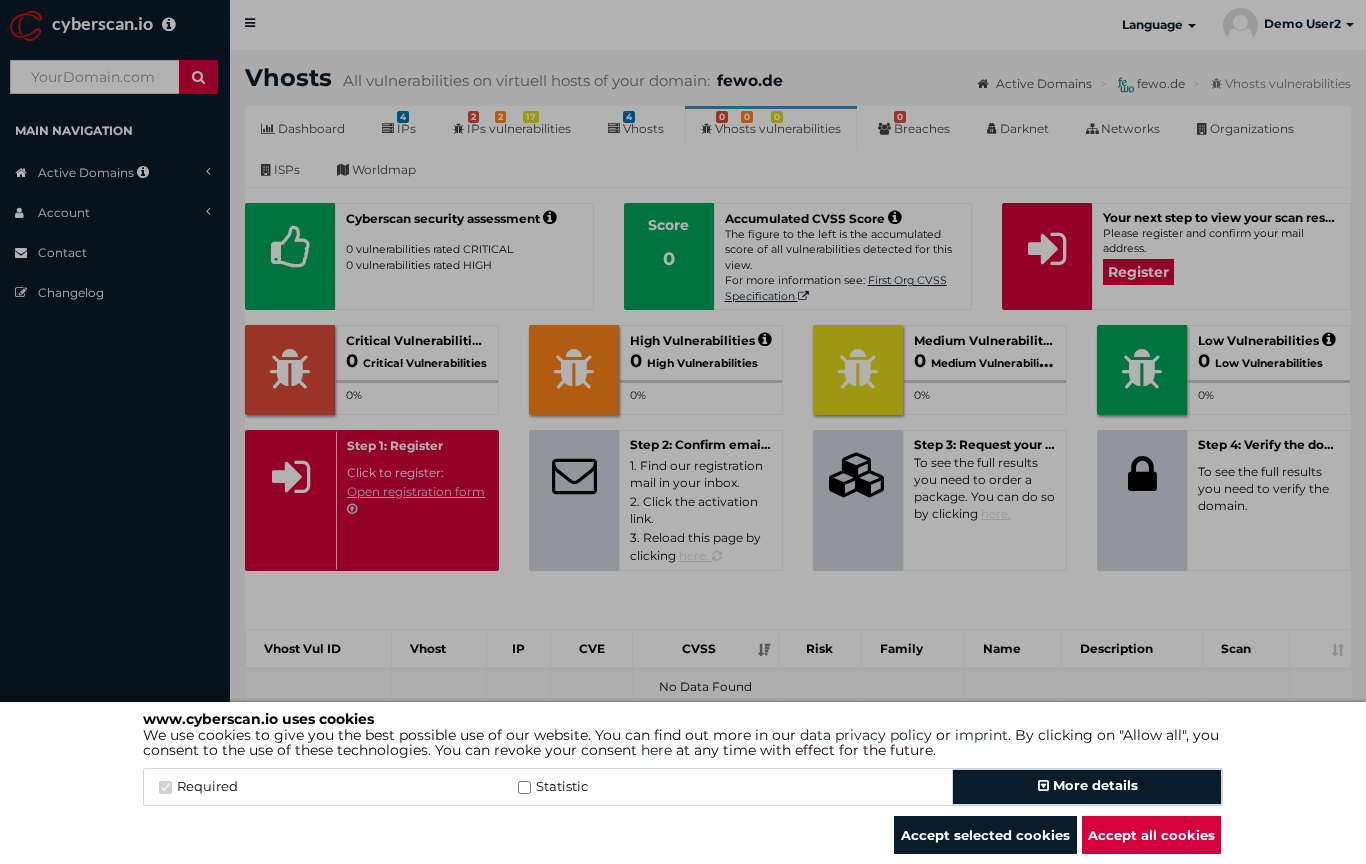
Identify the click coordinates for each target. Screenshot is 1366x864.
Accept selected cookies (985, 835)
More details (1093, 785)
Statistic (562, 786)
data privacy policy (866, 735)
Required (207, 786)
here (656, 750)
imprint (981, 735)
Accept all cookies (1151, 835)
